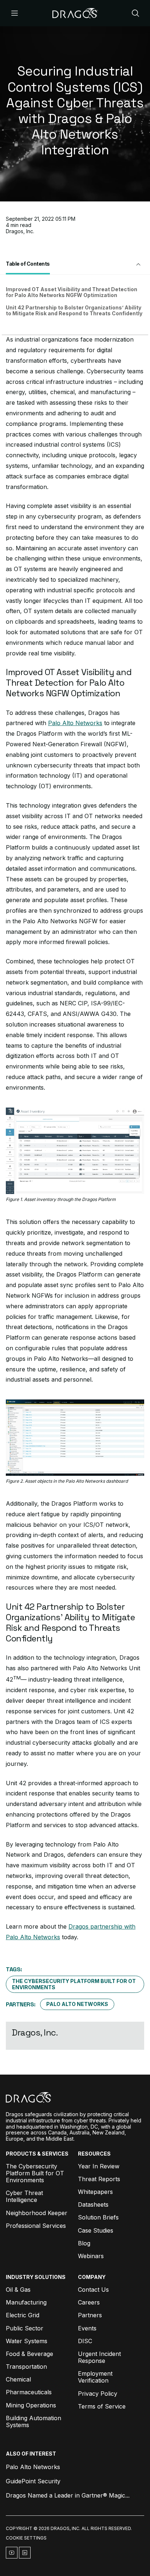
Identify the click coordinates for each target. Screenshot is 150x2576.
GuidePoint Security (33, 2481)
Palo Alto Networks (75, 723)
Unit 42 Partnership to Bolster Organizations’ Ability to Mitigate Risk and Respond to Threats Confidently (74, 311)
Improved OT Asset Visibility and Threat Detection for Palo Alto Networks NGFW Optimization (72, 292)
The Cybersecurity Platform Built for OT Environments (74, 1984)
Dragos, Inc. (20, 231)
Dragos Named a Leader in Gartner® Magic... (68, 2495)
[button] (75, 265)
